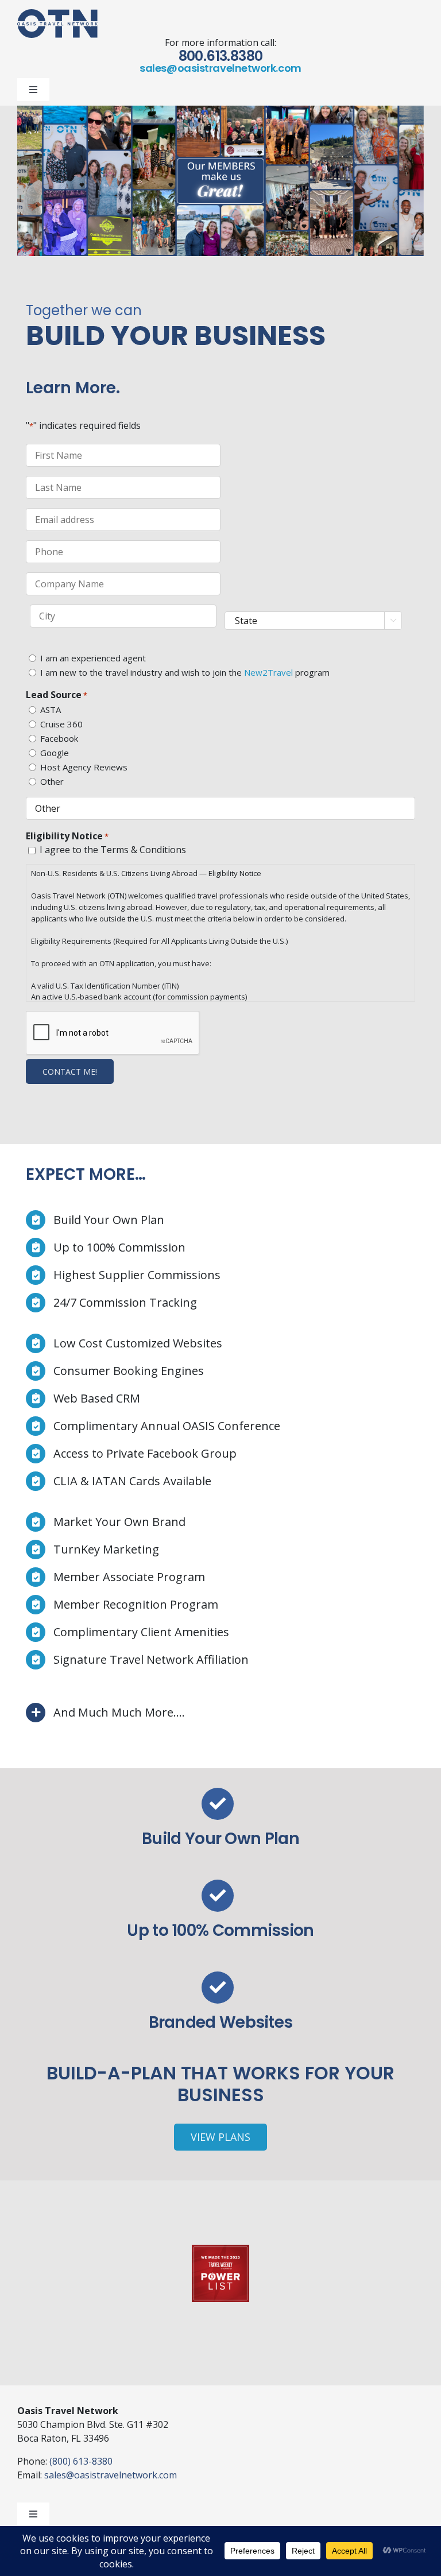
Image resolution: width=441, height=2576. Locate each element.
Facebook (59, 738)
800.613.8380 (221, 56)
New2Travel (268, 672)
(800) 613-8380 (81, 2461)
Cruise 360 (61, 724)
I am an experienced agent (93, 658)
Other (52, 781)
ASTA (51, 710)
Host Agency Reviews (84, 767)
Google (55, 753)
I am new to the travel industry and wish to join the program (185, 672)
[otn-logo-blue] (57, 14)
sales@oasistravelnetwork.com (220, 68)
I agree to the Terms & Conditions (113, 850)
